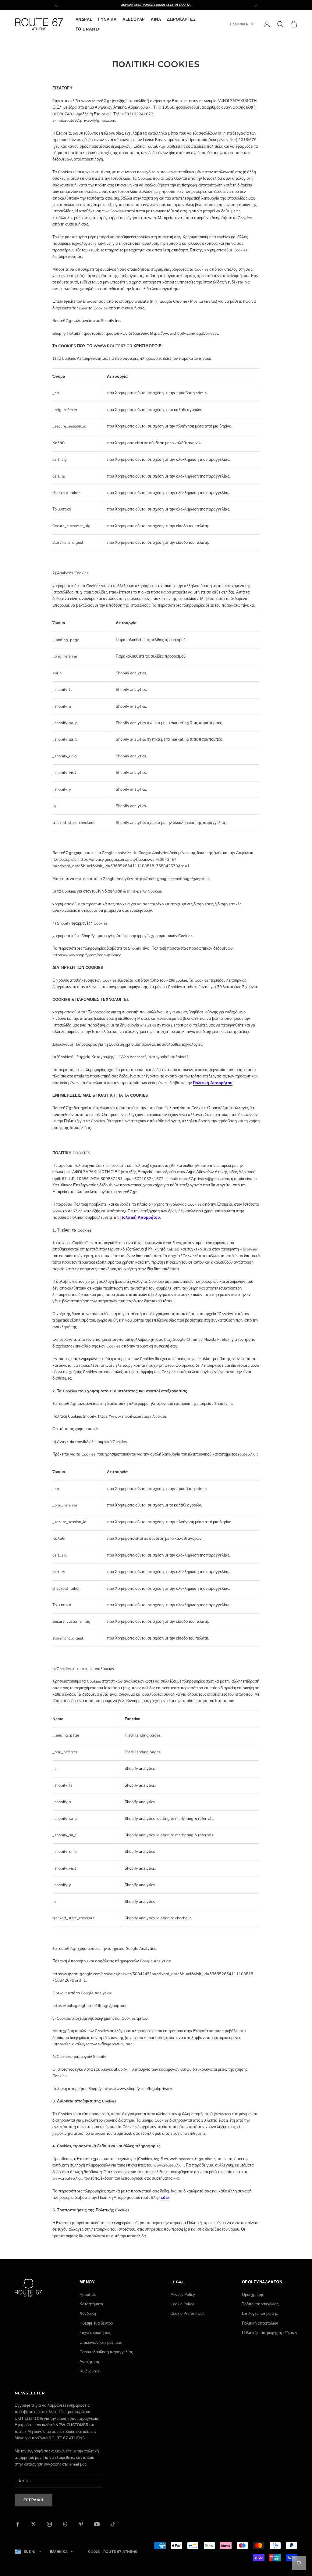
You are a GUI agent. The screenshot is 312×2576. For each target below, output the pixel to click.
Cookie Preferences (187, 2314)
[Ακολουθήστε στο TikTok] (113, 2524)
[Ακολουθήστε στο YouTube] (97, 2524)
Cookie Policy (182, 2304)
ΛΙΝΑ (156, 19)
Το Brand (87, 29)
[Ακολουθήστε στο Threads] (65, 2524)
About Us (88, 2295)
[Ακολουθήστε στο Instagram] (49, 2524)
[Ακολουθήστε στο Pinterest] (81, 2524)
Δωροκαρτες (181, 19)
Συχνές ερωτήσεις (95, 2333)
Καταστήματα (91, 2304)
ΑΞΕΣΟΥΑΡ (134, 19)
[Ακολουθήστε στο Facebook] (18, 2524)
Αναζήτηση (89, 2362)
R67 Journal (90, 2371)
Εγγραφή (34, 2500)
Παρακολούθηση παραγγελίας (106, 2352)
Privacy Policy (183, 2295)
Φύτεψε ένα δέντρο (96, 2323)
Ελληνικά (239, 24)
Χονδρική (88, 2314)
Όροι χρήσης (253, 2295)
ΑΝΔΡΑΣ (84, 19)
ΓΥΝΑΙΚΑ (107, 19)
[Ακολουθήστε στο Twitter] (34, 2524)
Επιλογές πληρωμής (260, 2314)
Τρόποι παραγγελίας (260, 2304)
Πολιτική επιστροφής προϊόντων (270, 2333)
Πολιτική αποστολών (260, 2323)
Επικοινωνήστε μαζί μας (101, 2343)
